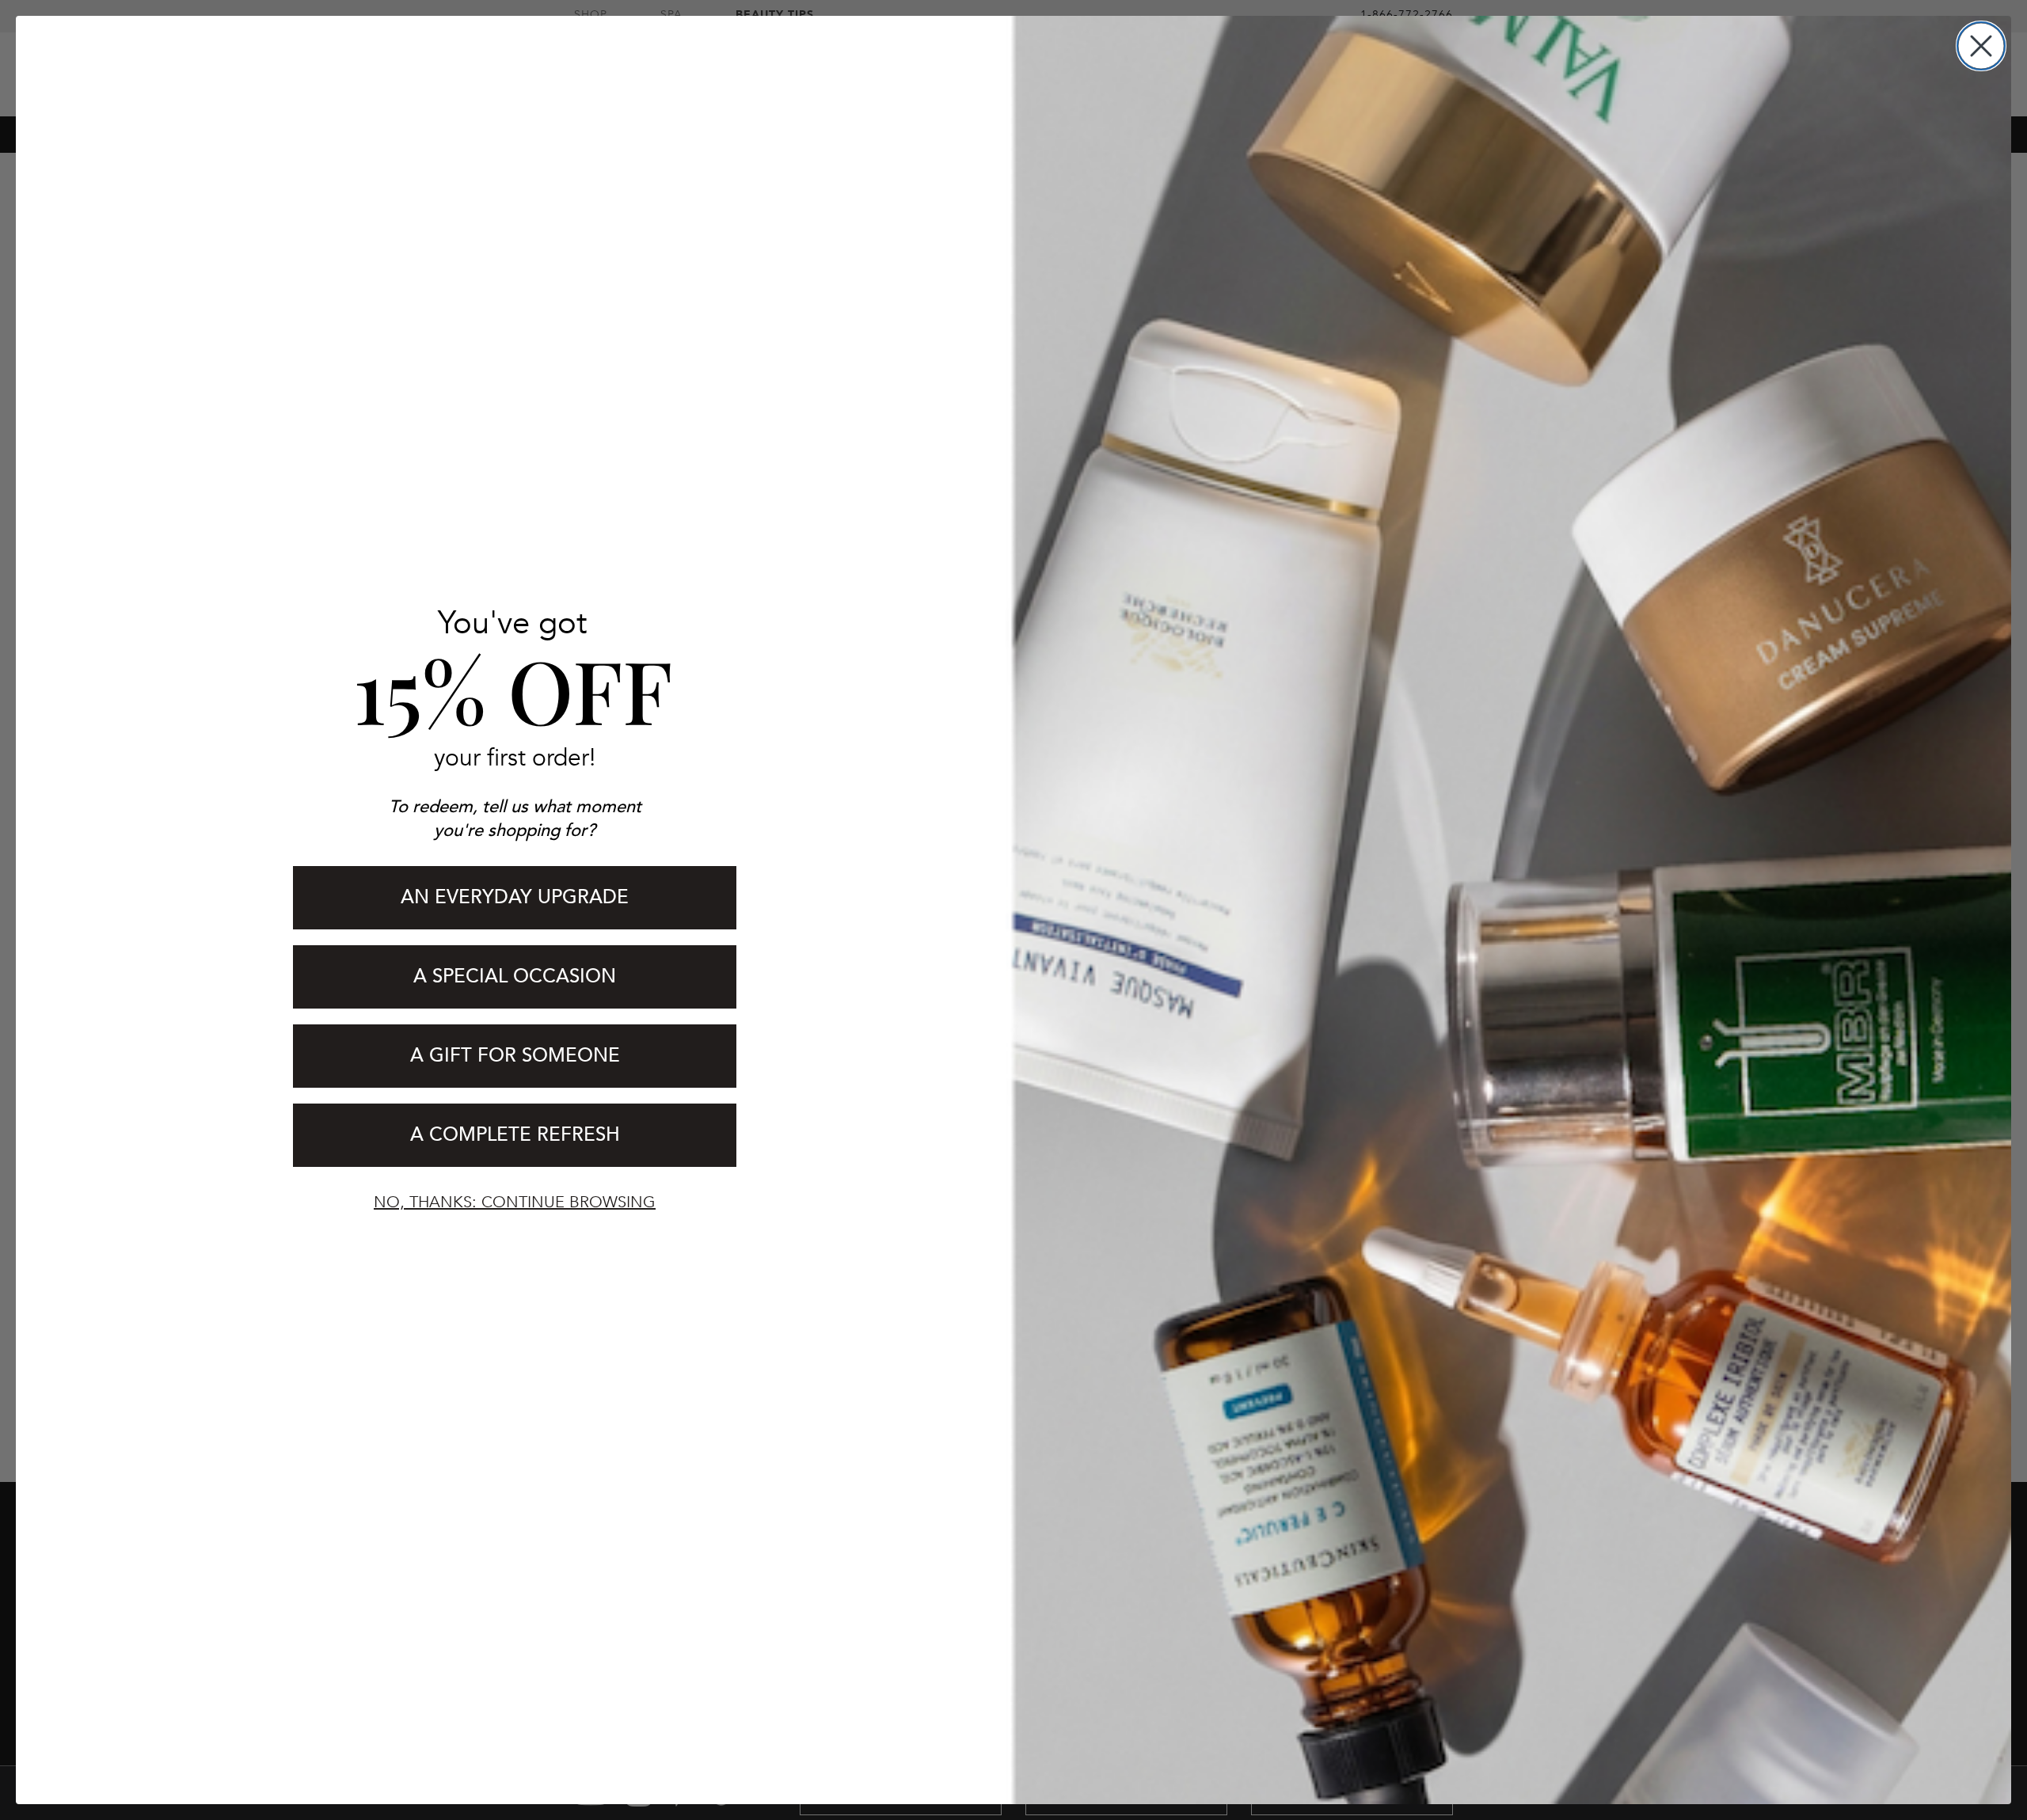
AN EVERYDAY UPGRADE (515, 897)
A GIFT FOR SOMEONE (515, 1056)
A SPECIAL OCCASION (515, 976)
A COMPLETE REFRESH (515, 1135)
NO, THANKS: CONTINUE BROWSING (515, 1202)
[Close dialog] (1981, 46)
